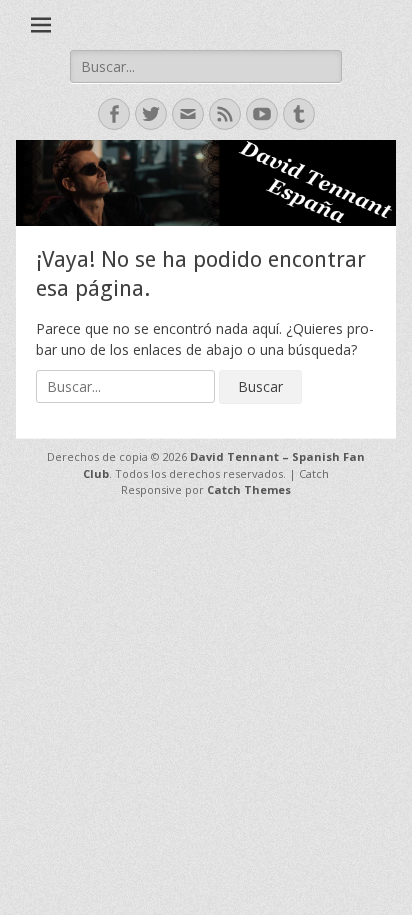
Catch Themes (249, 489)
